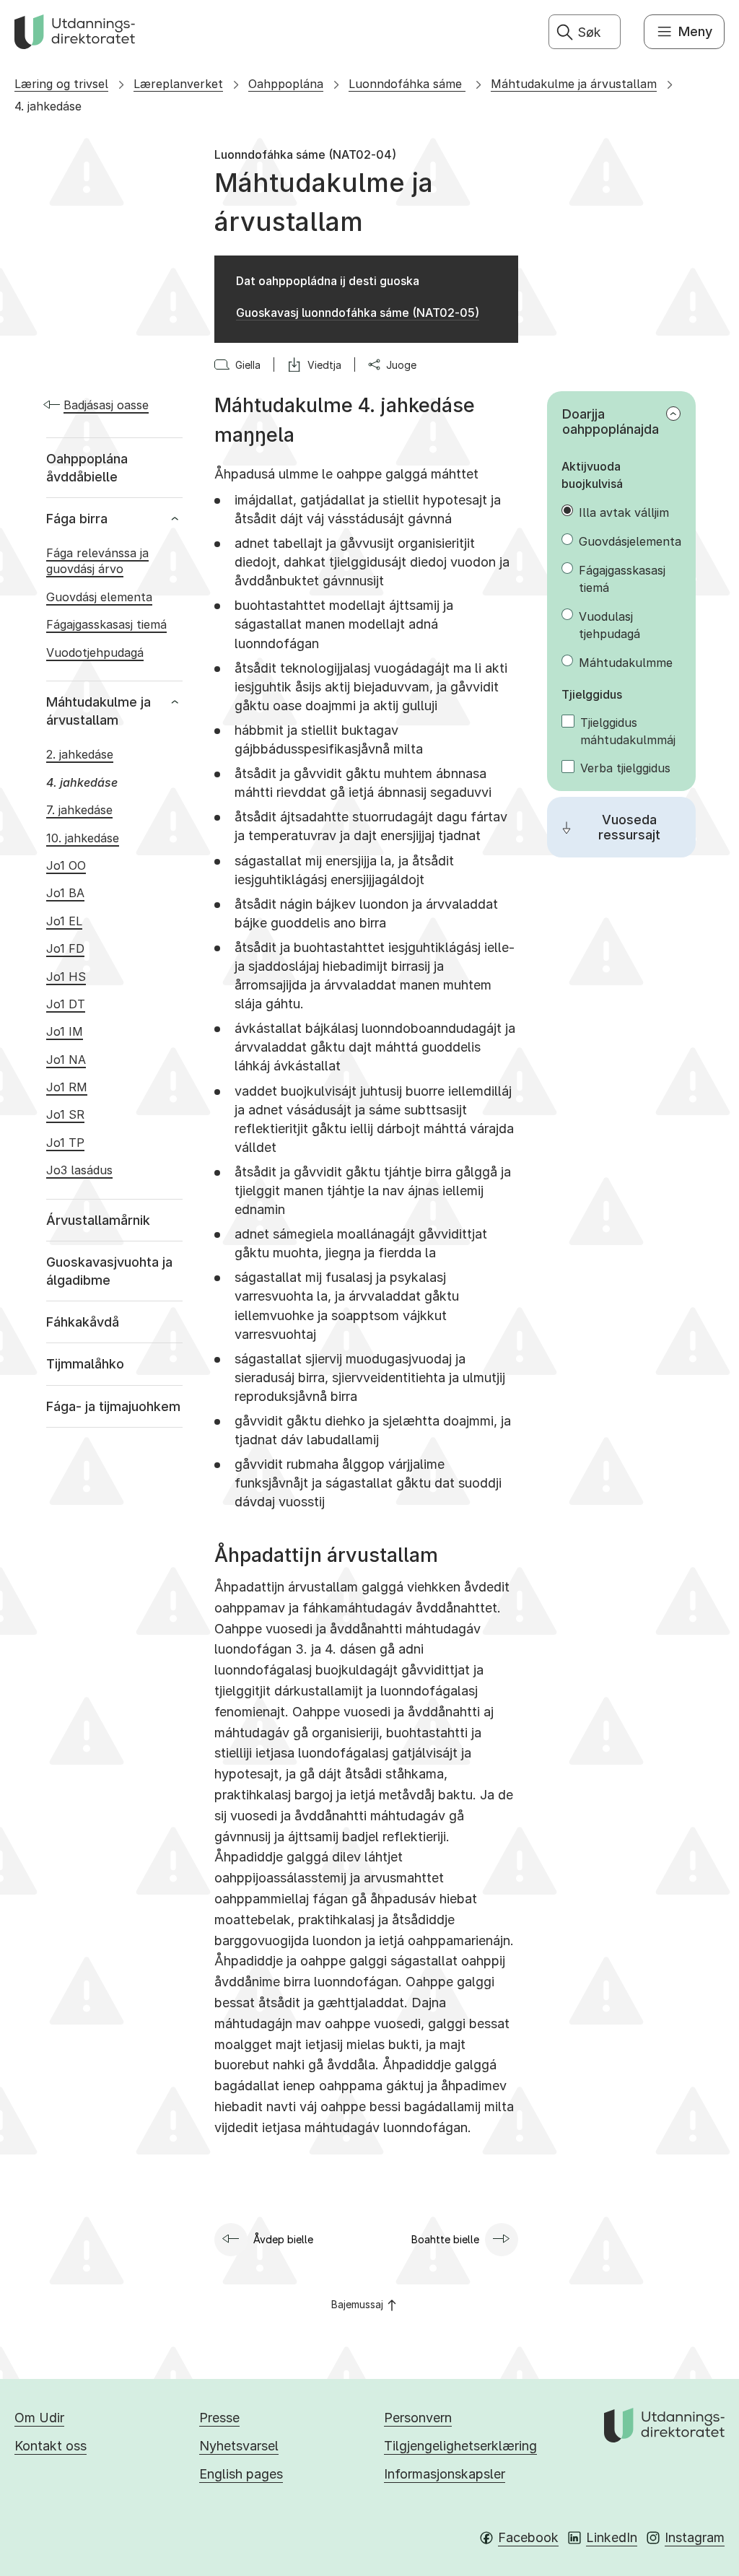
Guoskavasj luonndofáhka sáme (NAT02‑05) (358, 313)
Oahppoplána (286, 84)
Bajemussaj (357, 2304)
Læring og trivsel (61, 84)
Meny (695, 31)
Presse (219, 2418)
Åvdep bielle (283, 2239)
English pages (241, 2474)
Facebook (528, 2537)
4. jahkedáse (48, 106)
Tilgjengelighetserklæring (460, 2446)
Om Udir (39, 2418)
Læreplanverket (178, 84)
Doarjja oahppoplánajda (611, 422)
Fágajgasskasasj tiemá (622, 579)
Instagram (695, 2537)
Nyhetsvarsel (239, 2446)
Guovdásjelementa (630, 541)
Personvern (418, 2418)
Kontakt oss (51, 2446)
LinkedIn (612, 2537)
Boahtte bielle (445, 2239)
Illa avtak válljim (624, 512)
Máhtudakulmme (626, 663)
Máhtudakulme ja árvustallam (574, 84)
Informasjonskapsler (445, 2474)
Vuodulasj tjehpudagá (609, 625)
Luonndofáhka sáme (407, 84)
